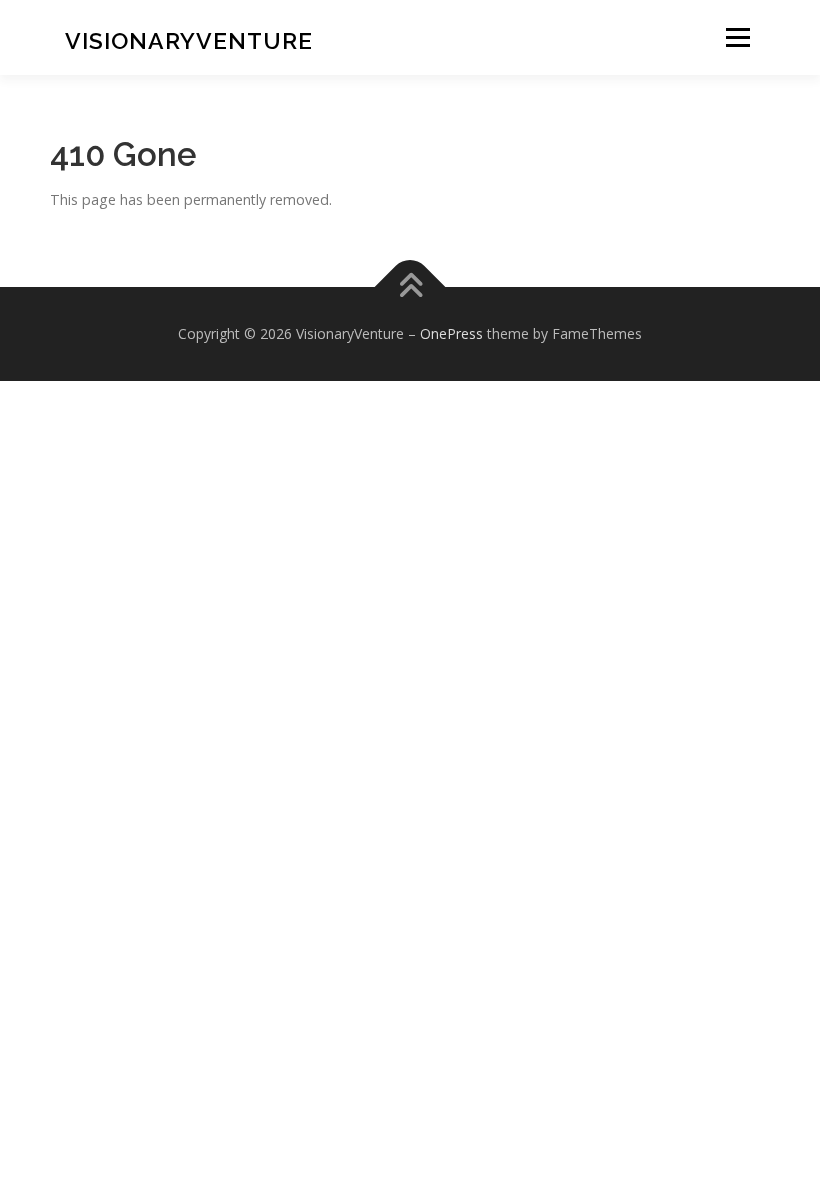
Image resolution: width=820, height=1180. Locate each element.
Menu (737, 37)
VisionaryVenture (189, 40)
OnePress (451, 333)
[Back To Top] (410, 286)
